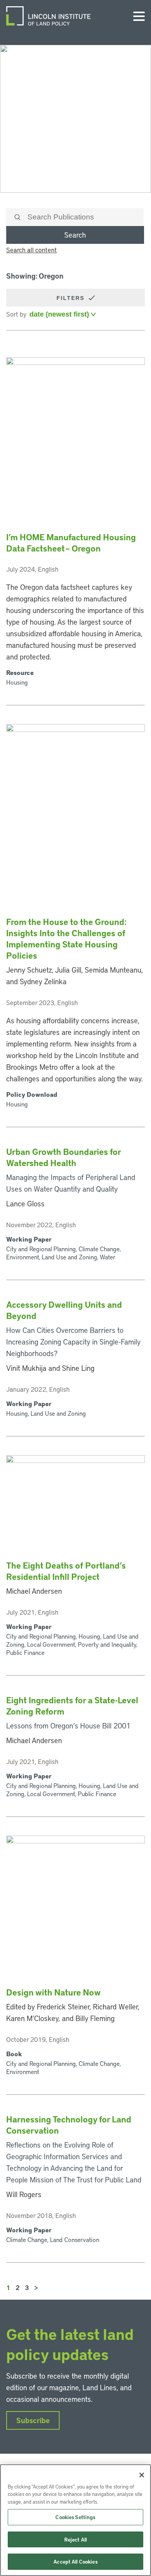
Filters (72, 298)
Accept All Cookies (75, 2561)
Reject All (75, 2539)
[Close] (142, 2475)
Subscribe (33, 2420)
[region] (75, 2520)
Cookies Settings (75, 2517)
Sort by (16, 314)
